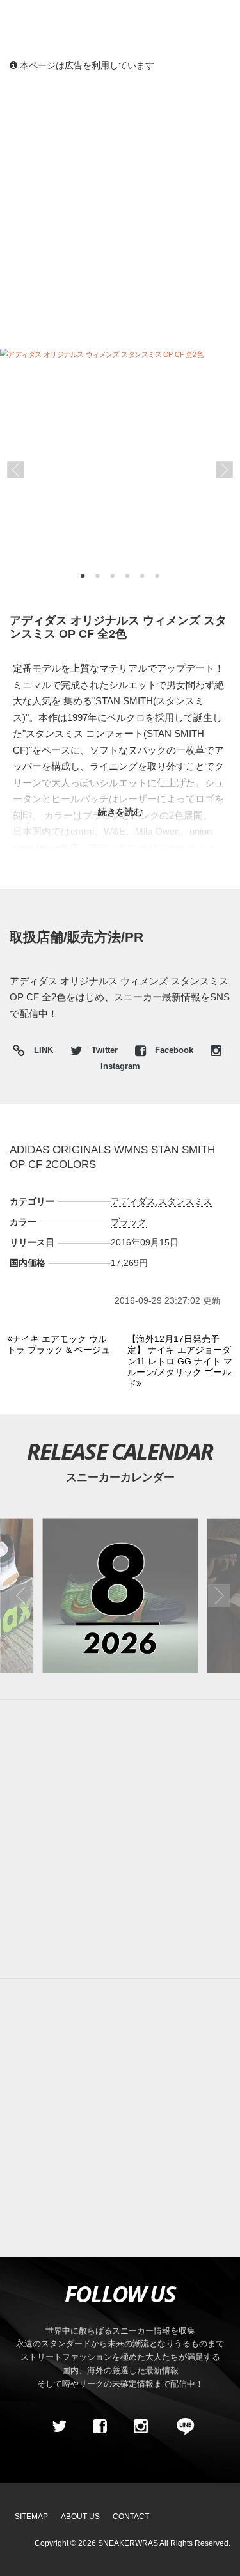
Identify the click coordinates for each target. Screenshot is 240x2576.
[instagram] (141, 2426)
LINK (40, 1052)
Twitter (105, 1050)
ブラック (129, 1222)
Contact (131, 2517)
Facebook (174, 1050)
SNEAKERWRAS (128, 2543)
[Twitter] (59, 2426)
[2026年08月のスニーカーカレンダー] (120, 1596)
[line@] (181, 2426)
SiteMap (31, 2517)
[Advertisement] (120, 209)
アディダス (133, 1201)
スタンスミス (185, 1201)
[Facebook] (100, 2426)
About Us (80, 2517)
